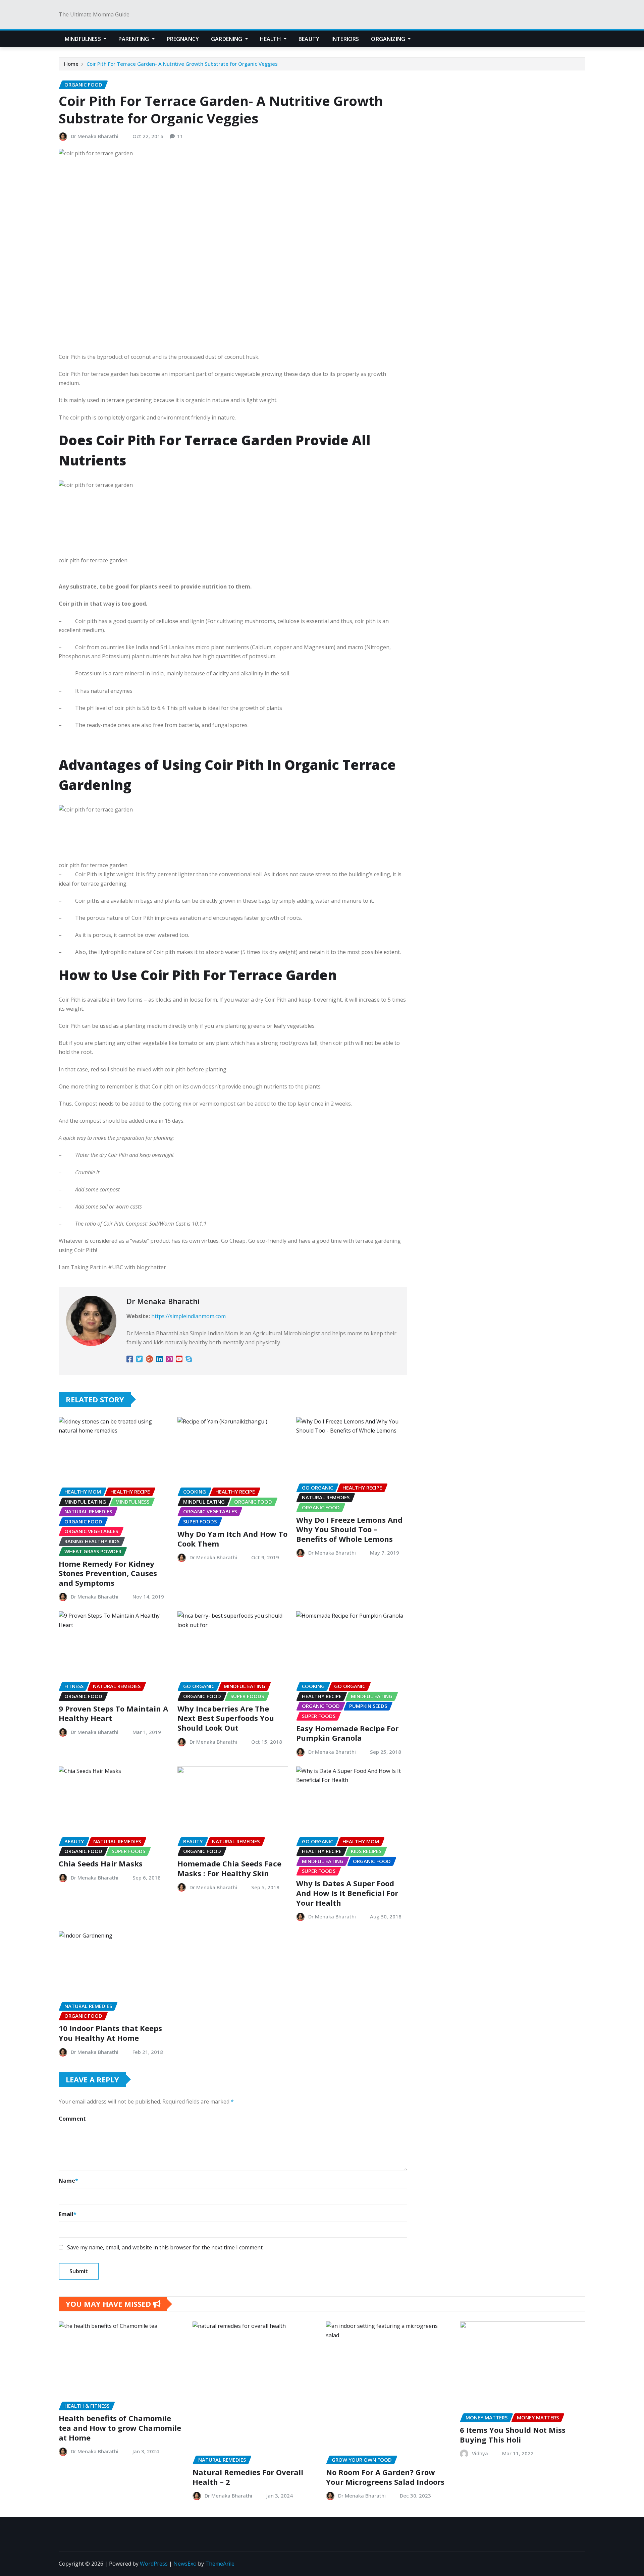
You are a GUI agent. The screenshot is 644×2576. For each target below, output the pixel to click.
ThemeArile (220, 2564)
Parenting (135, 39)
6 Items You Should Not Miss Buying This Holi (513, 2435)
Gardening (227, 39)
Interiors (345, 39)
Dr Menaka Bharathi (95, 136)
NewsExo (185, 2564)
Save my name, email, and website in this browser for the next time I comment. (165, 2247)
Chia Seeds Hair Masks (101, 1863)
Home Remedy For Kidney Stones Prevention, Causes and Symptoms (108, 1573)
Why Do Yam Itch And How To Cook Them (232, 1539)
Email (68, 2214)
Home (71, 64)
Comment (72, 2119)
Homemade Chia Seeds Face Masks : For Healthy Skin (229, 1868)
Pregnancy (183, 39)
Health (271, 39)
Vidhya (480, 2453)
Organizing (389, 39)
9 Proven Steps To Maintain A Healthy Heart (113, 1713)
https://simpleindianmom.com (189, 1316)
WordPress (154, 2564)
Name (68, 2181)
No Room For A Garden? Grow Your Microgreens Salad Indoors (385, 2477)
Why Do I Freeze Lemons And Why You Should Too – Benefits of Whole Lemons (349, 1529)
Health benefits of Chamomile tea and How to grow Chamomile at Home (120, 2428)
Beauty (309, 39)
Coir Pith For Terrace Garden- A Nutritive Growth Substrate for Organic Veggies (182, 64)
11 (180, 136)
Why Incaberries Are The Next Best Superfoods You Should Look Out (226, 1718)
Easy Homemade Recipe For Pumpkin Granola (347, 1733)
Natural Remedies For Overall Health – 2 (248, 2477)
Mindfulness (84, 39)
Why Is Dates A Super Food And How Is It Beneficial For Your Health (347, 1893)
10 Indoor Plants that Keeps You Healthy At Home (110, 2033)
